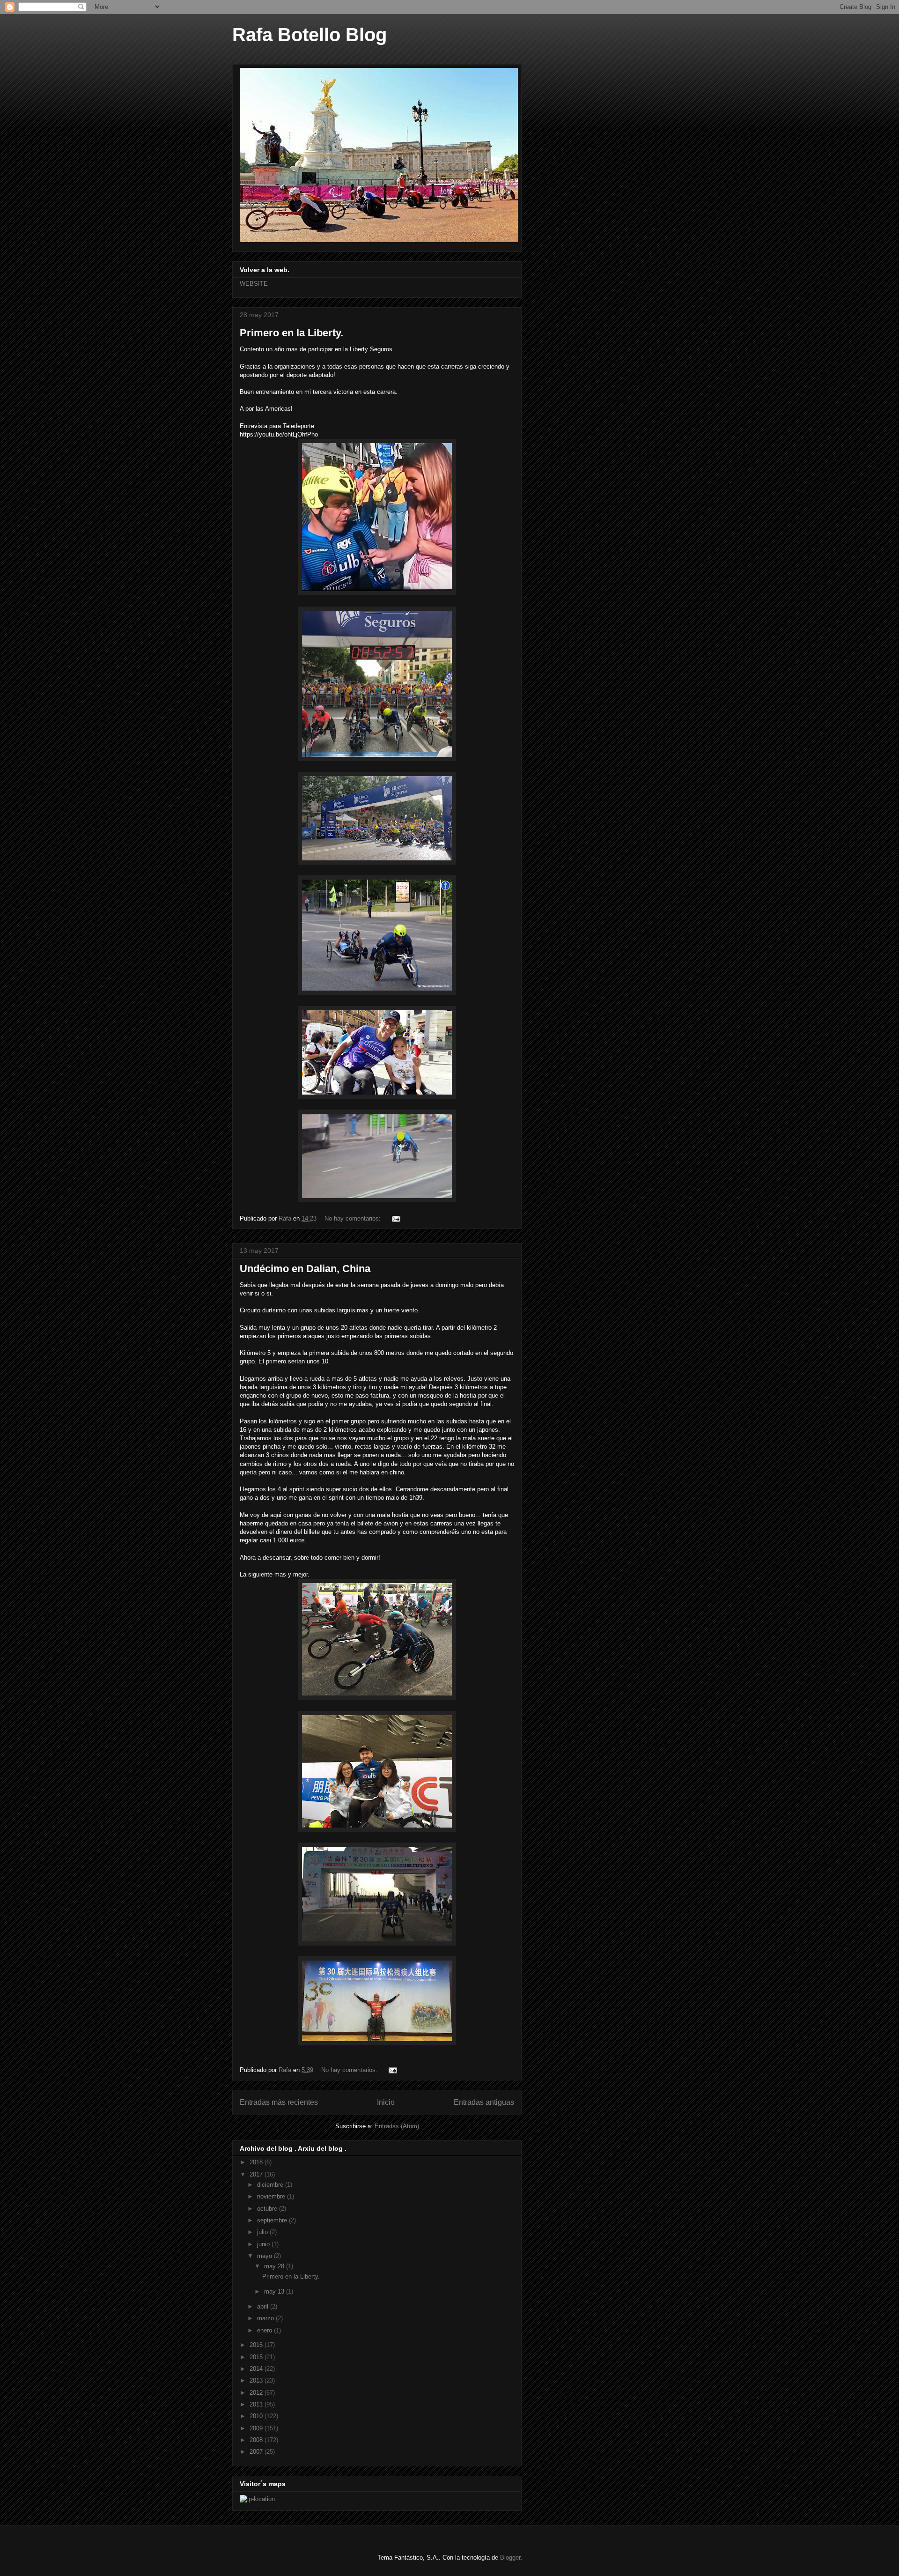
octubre (268, 2209)
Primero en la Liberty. (291, 333)
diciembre (271, 2185)
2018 (257, 2162)
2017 (257, 2174)
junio (264, 2244)
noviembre (272, 2196)
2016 (257, 2345)
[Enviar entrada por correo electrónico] (395, 1218)
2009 (257, 2428)
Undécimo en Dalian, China (305, 1269)
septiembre (273, 2220)
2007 (257, 2452)
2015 (257, 2357)
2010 (257, 2416)
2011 (257, 2404)
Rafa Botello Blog (309, 35)
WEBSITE (254, 284)
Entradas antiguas (484, 2102)
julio (263, 2232)
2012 (257, 2393)
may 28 (275, 2266)
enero (265, 2330)
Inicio (386, 2102)
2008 (257, 2440)
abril (264, 2306)
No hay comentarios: (354, 1218)
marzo (266, 2318)
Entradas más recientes (279, 2102)
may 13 (275, 2291)
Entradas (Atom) (397, 2126)
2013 (257, 2380)
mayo (265, 2256)
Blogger (510, 2557)
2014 (257, 2369)
